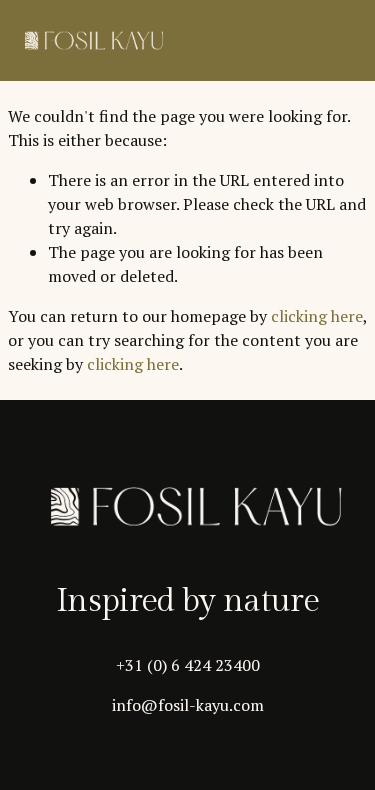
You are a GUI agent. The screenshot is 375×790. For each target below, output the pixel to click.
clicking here (317, 316)
